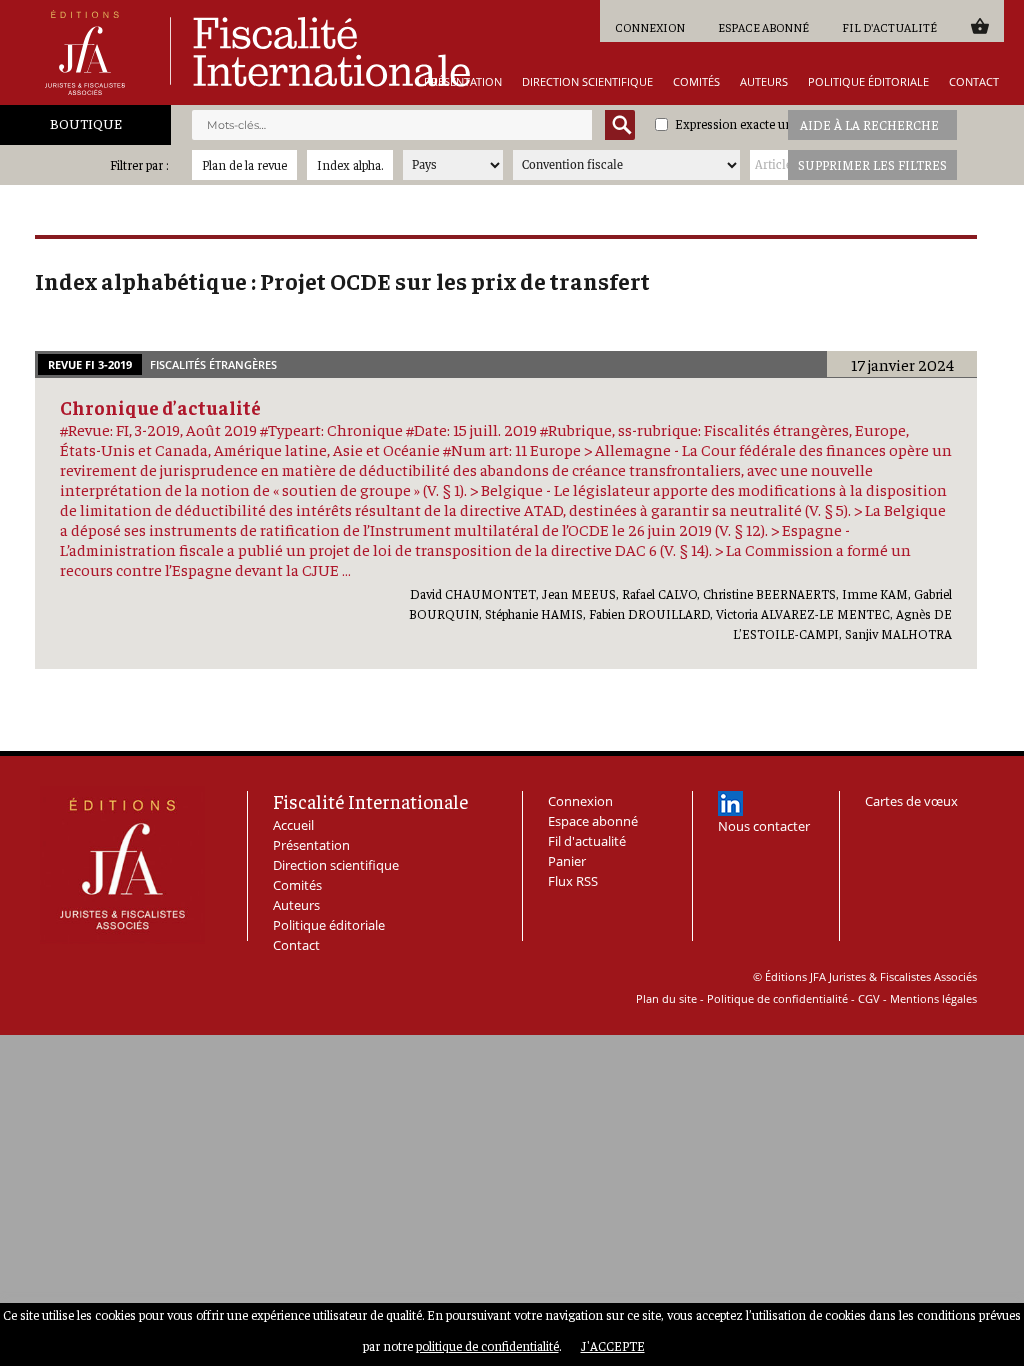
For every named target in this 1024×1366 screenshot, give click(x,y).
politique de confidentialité (487, 1345)
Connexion (650, 27)
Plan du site (666, 998)
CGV (869, 998)
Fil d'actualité (889, 27)
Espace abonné (763, 27)
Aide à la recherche (869, 124)
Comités (696, 81)
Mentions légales (933, 998)
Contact (974, 81)
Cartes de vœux (911, 801)
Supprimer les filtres (872, 164)
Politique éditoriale (868, 81)
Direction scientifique (587, 81)
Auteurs (764, 81)
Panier (979, 25)
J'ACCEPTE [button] (613, 1345)
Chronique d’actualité (160, 407)
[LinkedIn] (730, 803)
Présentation (463, 81)
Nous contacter (764, 826)
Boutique (86, 123)
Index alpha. (350, 164)
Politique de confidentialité (777, 998)
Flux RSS (573, 881)
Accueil (293, 825)
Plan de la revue (244, 164)
